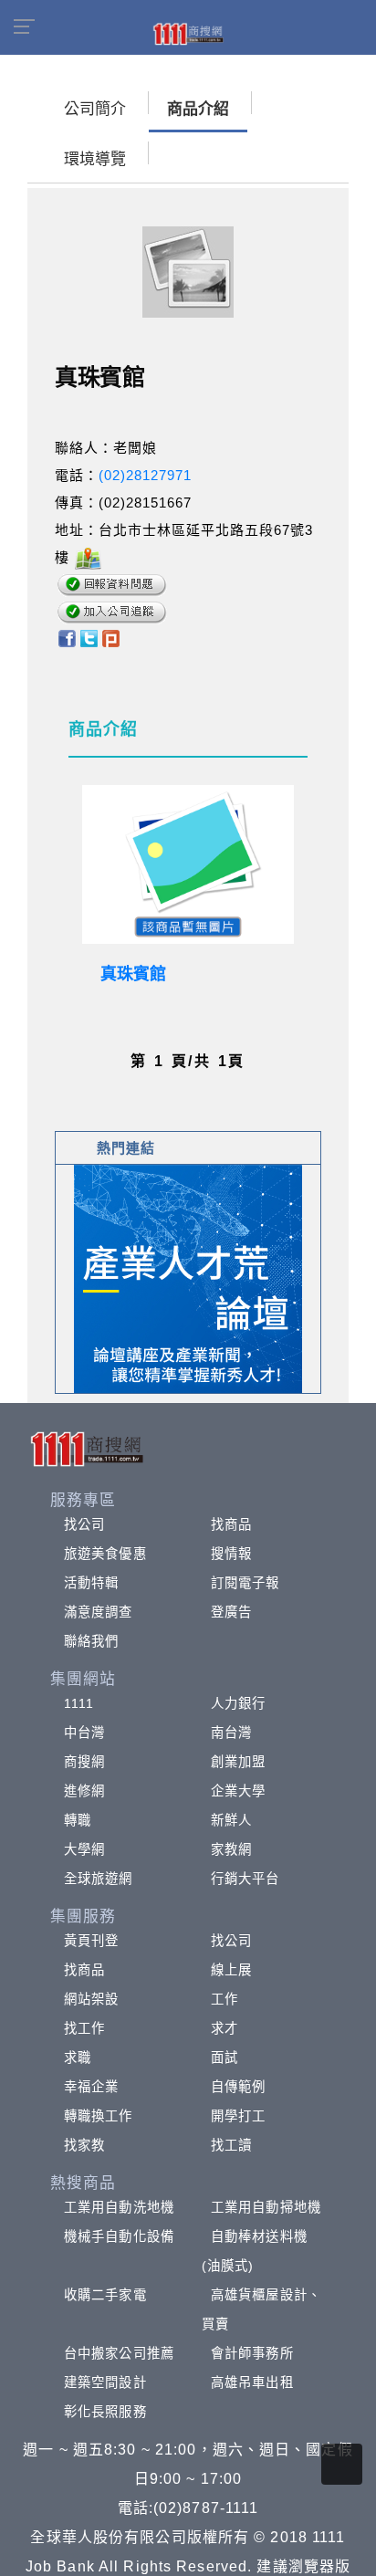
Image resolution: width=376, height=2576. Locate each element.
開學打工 (238, 2116)
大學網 (84, 1849)
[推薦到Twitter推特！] (89, 637)
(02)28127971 (145, 475)
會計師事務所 (252, 2353)
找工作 (84, 2028)
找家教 (84, 2145)
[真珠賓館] (188, 864)
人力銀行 (238, 1703)
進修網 (84, 1791)
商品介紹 (198, 109)
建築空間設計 (105, 2382)
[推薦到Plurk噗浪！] (111, 637)
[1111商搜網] (188, 33)
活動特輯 (91, 1583)
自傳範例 (238, 2087)
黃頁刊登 (91, 1941)
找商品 (231, 1524)
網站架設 (91, 1999)
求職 (78, 2058)
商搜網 (84, 1762)
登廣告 (231, 1612)
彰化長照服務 (105, 2412)
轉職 (78, 1820)
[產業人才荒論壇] (188, 1278)
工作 (225, 1999)
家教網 (231, 1849)
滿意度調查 (99, 1612)
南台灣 (231, 1733)
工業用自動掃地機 (266, 2207)
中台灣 (84, 1733)
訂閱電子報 (245, 1583)
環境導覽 (95, 159)
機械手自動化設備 (119, 2236)
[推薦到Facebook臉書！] (66, 637)
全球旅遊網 (99, 1879)
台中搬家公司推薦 (119, 2353)
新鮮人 (231, 1820)
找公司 (84, 1524)
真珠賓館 (133, 974)
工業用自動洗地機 (119, 2207)
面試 (225, 2058)
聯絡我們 (91, 1641)
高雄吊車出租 (252, 2382)
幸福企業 (91, 2087)
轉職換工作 (99, 2116)
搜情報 (231, 1554)
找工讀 (231, 2145)
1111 (79, 1703)
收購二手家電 (105, 2295)
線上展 (231, 1970)
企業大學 (238, 1791)
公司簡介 (95, 109)
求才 (225, 2028)
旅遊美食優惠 (105, 1554)
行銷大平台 (245, 1879)
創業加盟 (238, 1762)
